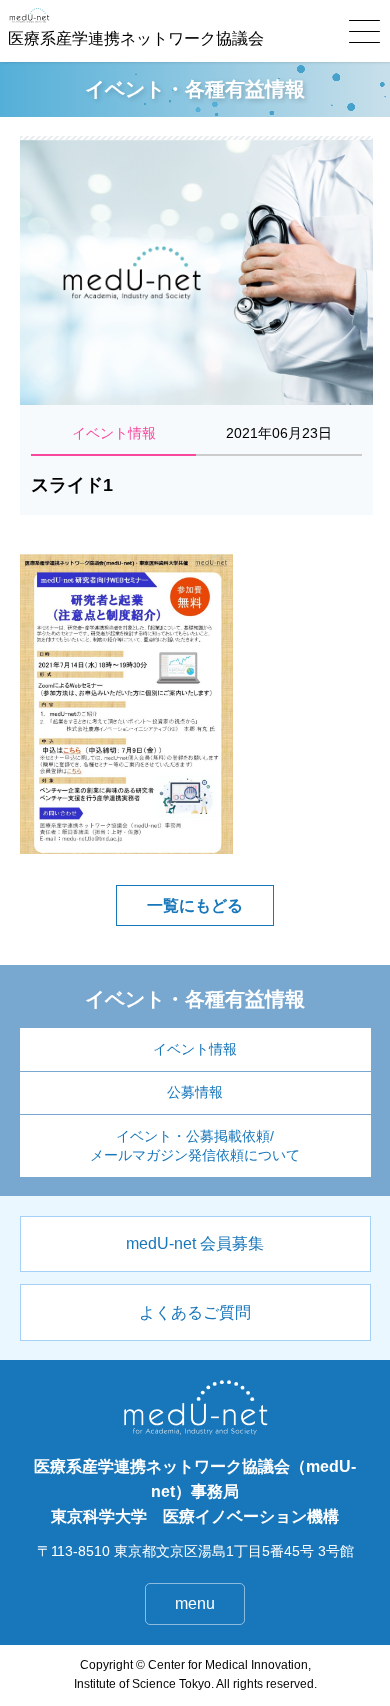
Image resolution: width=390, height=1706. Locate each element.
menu (195, 1603)
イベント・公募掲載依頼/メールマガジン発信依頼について (195, 1146)
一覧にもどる (195, 905)
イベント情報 (195, 1049)
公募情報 (195, 1092)
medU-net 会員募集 (195, 1243)
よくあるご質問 (195, 1312)
